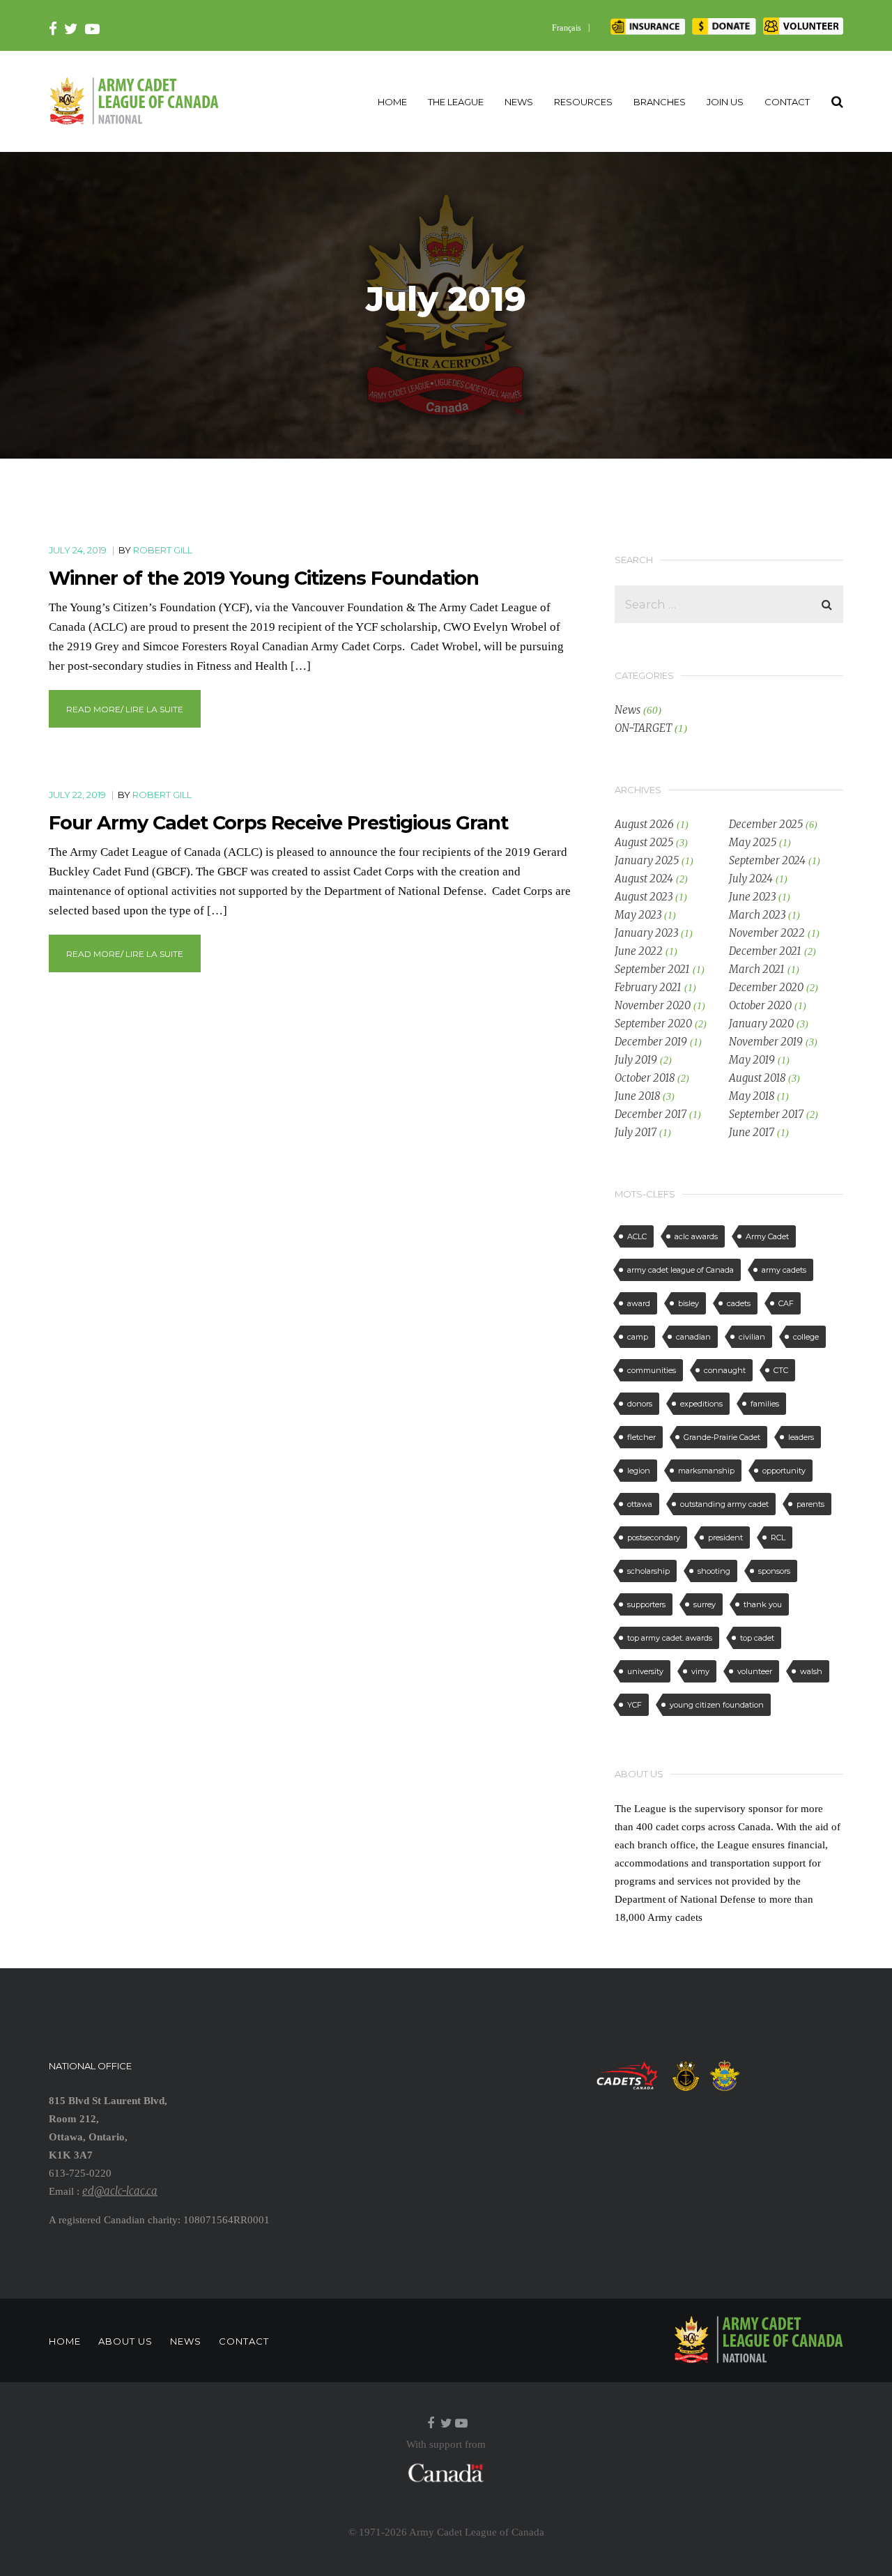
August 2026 (644, 824)
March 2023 (757, 915)
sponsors (774, 1571)
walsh (811, 1671)
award (639, 1303)
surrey (705, 1604)
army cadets (784, 1270)
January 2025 (647, 860)
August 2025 (644, 842)
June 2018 (637, 1096)
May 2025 (753, 842)
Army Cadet (767, 1236)
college (806, 1337)
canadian (693, 1337)
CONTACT (787, 102)
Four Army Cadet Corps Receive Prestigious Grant (278, 823)
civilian (752, 1337)
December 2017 (651, 1114)
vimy (700, 1671)
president (725, 1538)
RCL (778, 1538)
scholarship (648, 1571)
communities (652, 1370)
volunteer (755, 1671)
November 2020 (653, 1005)
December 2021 (765, 951)
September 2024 (767, 860)
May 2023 (638, 915)
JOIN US (725, 102)
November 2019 (766, 1042)
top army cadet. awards (670, 1638)
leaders (801, 1437)
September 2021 (652, 969)
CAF (786, 1303)
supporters (646, 1604)
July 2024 (751, 879)
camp (638, 1337)
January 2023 (646, 933)
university (645, 1671)
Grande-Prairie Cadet (722, 1437)
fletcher (641, 1437)
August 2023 (644, 897)
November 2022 (767, 933)
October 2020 (760, 1005)
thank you (763, 1604)
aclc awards (696, 1236)
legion (639, 1471)
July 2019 (636, 1060)
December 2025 (766, 824)
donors (640, 1404)
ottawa (640, 1504)
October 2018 (645, 1078)
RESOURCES (583, 102)
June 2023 (752, 897)
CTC (781, 1370)
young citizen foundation (717, 1705)
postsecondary (654, 1538)
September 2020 (653, 1024)
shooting (714, 1571)
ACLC (637, 1236)
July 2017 (636, 1132)
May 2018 (752, 1096)
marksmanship (706, 1471)
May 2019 (752, 1060)
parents (810, 1504)
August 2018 (757, 1078)
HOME (392, 102)
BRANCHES (660, 102)
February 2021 (648, 987)
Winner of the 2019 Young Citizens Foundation (264, 578)
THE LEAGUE (456, 102)
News (628, 710)
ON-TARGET (643, 728)
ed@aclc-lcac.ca (120, 2191)
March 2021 (757, 969)
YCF (635, 1705)
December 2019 (651, 1042)
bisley (689, 1303)
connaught (725, 1370)
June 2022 (639, 951)
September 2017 (766, 1114)
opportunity (784, 1471)
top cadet (757, 1638)
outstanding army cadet (724, 1504)
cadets (739, 1303)
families (765, 1404)
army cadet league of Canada (680, 1270)
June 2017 (752, 1132)
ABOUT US (125, 2341)
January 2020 (761, 1024)
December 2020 (766, 987)
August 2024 (644, 879)
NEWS (519, 102)
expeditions (701, 1404)
